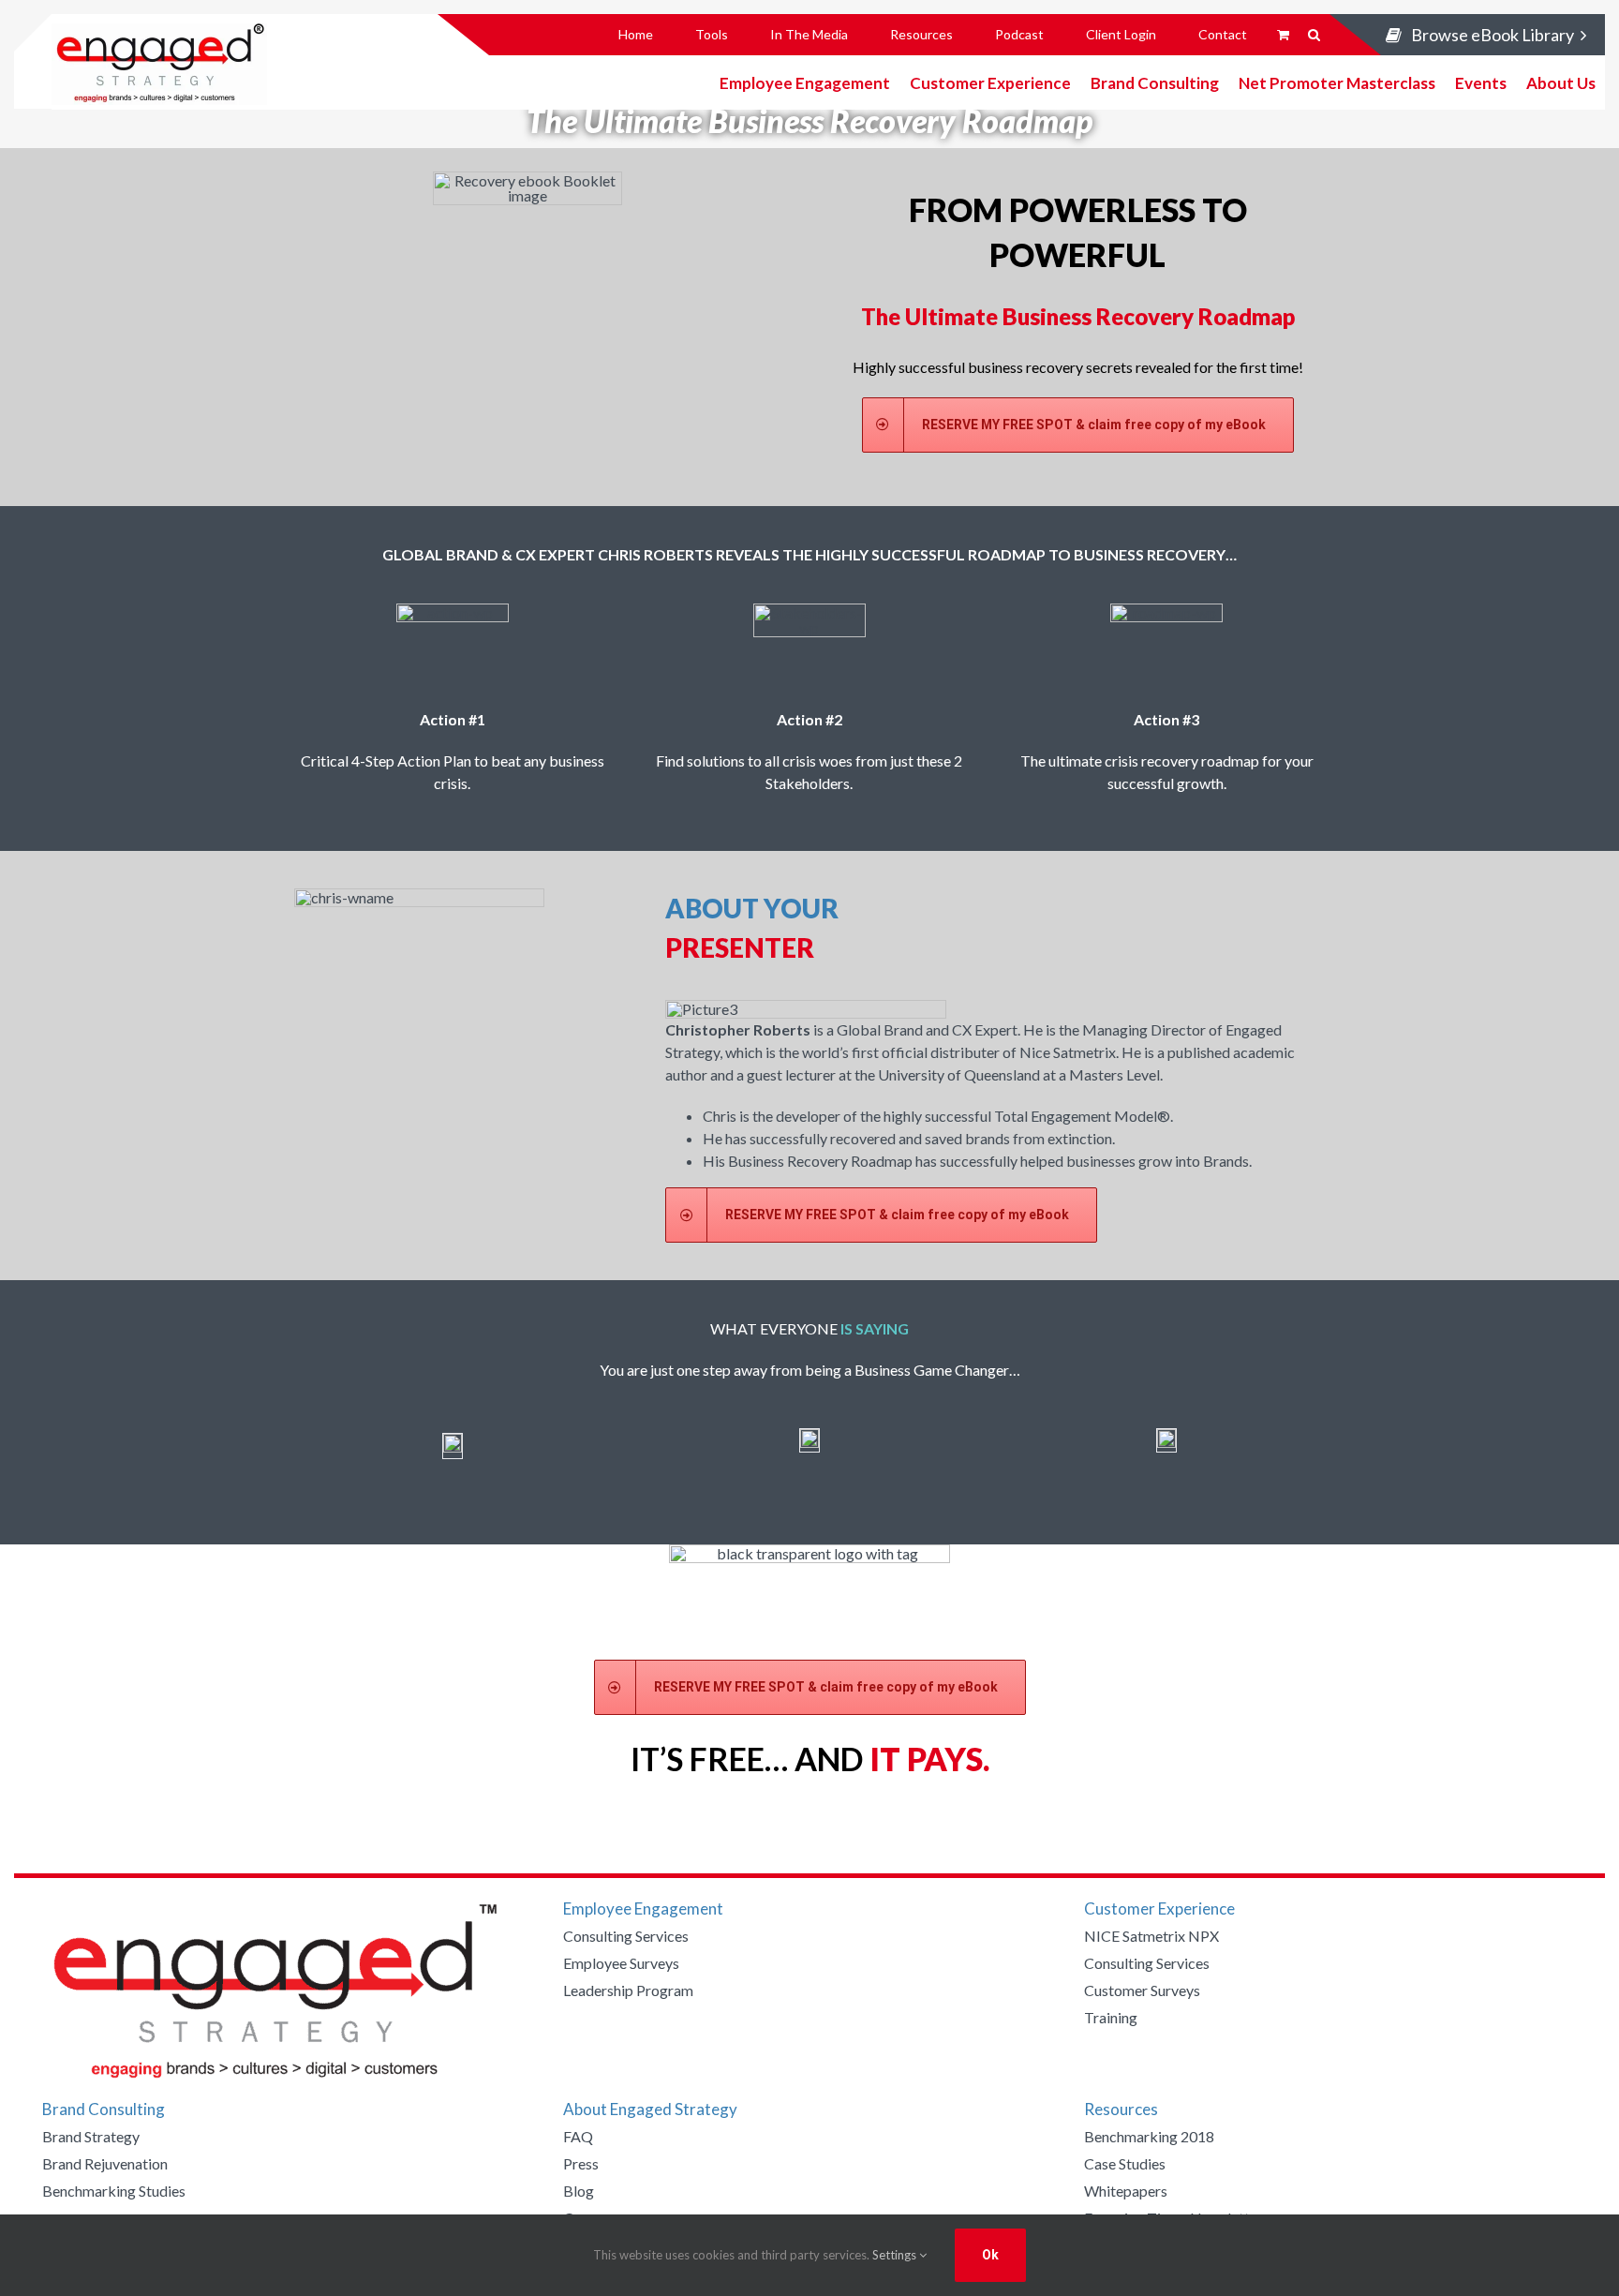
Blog (579, 2191)
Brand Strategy (91, 2136)
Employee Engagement (805, 82)
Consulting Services (626, 1936)
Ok (990, 2255)
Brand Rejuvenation (105, 2163)
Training (1111, 2017)
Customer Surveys (1142, 1990)
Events (1481, 82)
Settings (896, 2255)
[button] (1314, 35)
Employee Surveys (621, 1963)
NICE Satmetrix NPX (1151, 1936)
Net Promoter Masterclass (1337, 82)
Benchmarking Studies (114, 2191)
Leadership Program (628, 1990)
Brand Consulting (1155, 82)
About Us (1561, 82)
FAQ (578, 2136)
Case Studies (1125, 2163)
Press (581, 2163)
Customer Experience (990, 82)
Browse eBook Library (1493, 35)
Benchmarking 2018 (1149, 2136)
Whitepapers (1126, 2191)
